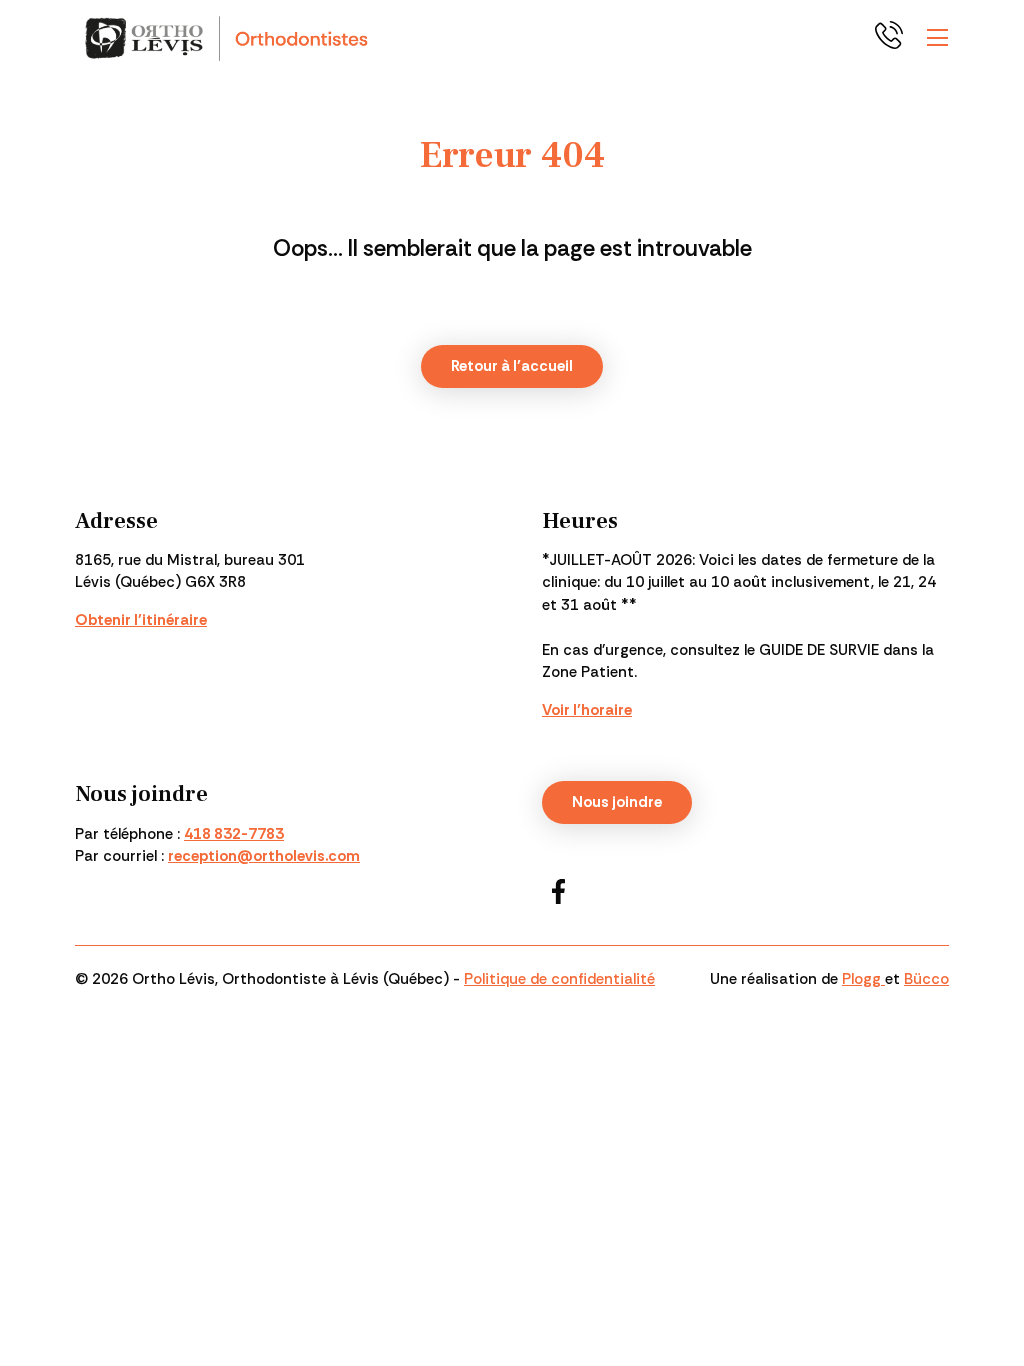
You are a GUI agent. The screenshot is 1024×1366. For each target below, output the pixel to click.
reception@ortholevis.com (264, 856)
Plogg (863, 979)
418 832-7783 (893, 38)
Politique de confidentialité (559, 979)
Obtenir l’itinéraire (141, 620)
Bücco (926, 979)
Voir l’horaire (587, 710)
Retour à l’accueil (512, 366)
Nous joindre (617, 802)
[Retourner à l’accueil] (229, 38)
